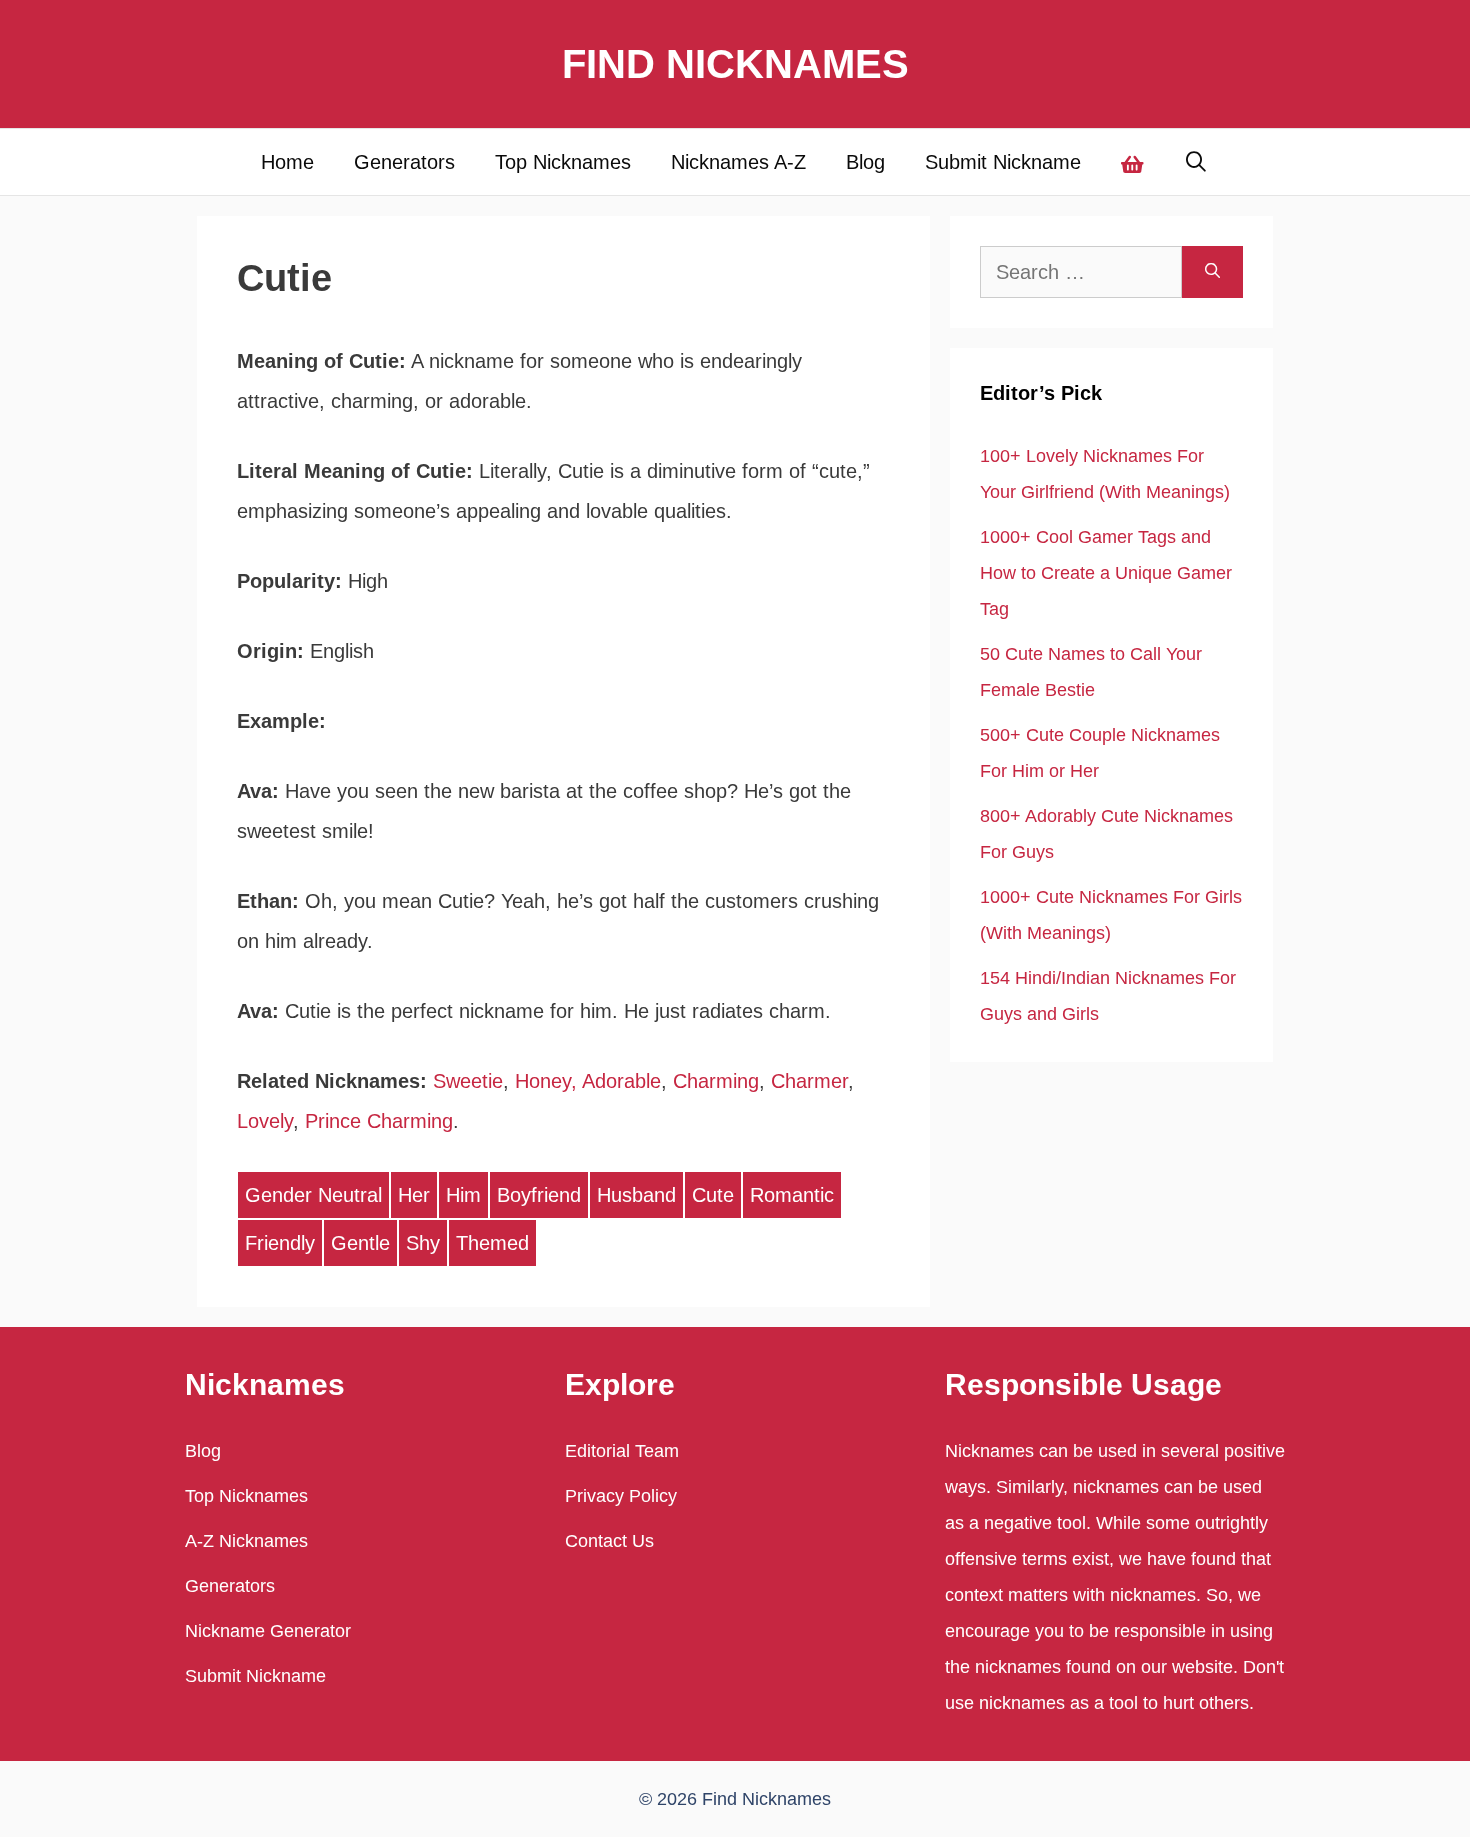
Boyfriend (539, 1195)
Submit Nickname (1003, 162)
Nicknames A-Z (738, 162)
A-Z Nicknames (246, 1541)
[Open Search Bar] (1197, 162)
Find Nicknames (735, 64)
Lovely (265, 1121)
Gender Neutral (313, 1195)
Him (463, 1195)
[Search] (1212, 272)
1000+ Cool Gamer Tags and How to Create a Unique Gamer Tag (1106, 573)
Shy (423, 1243)
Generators (404, 162)
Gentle (360, 1243)
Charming (716, 1081)
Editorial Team (622, 1451)
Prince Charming (379, 1121)
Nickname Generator (268, 1631)
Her (414, 1195)
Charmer (809, 1081)
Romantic (792, 1195)
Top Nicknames (563, 162)
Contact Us (609, 1541)
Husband (636, 1195)
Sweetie (468, 1081)
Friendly (280, 1243)
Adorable (621, 1081)
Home (287, 162)
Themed (492, 1243)
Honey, (546, 1081)
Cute (713, 1195)
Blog (865, 162)
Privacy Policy (621, 1496)
